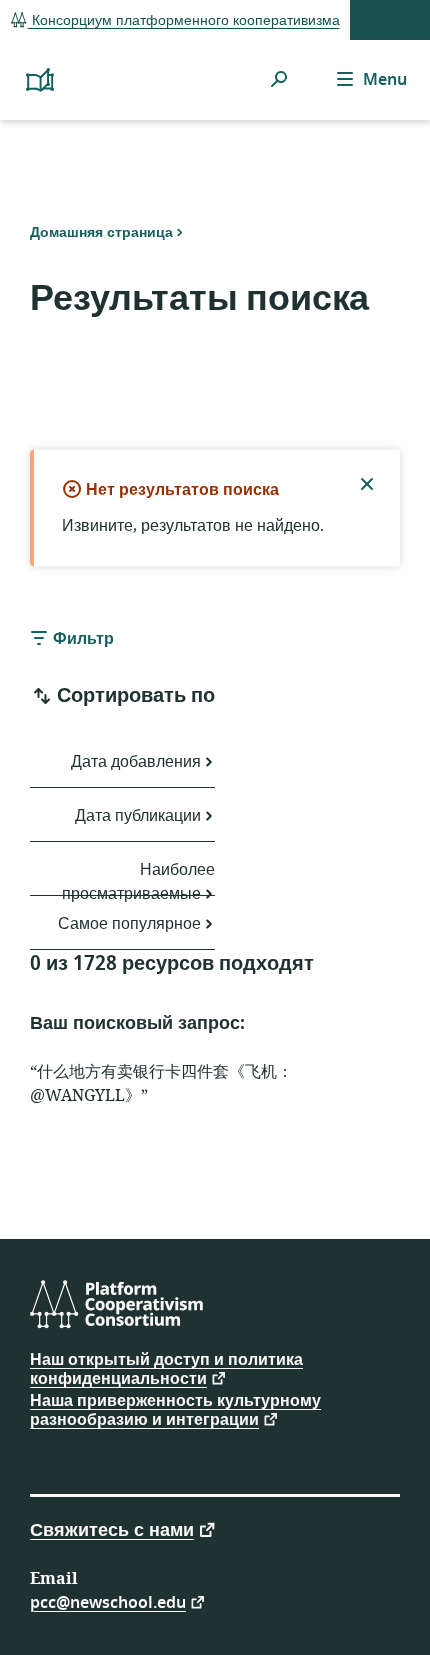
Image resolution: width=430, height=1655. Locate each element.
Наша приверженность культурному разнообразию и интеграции (175, 1410)
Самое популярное (129, 924)
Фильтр (81, 639)
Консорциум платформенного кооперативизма (184, 20)
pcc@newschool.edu (108, 1601)
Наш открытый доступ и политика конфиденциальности (166, 1369)
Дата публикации (138, 816)
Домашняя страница (101, 232)
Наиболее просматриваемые (138, 877)
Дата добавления (136, 762)
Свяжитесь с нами (112, 1528)
